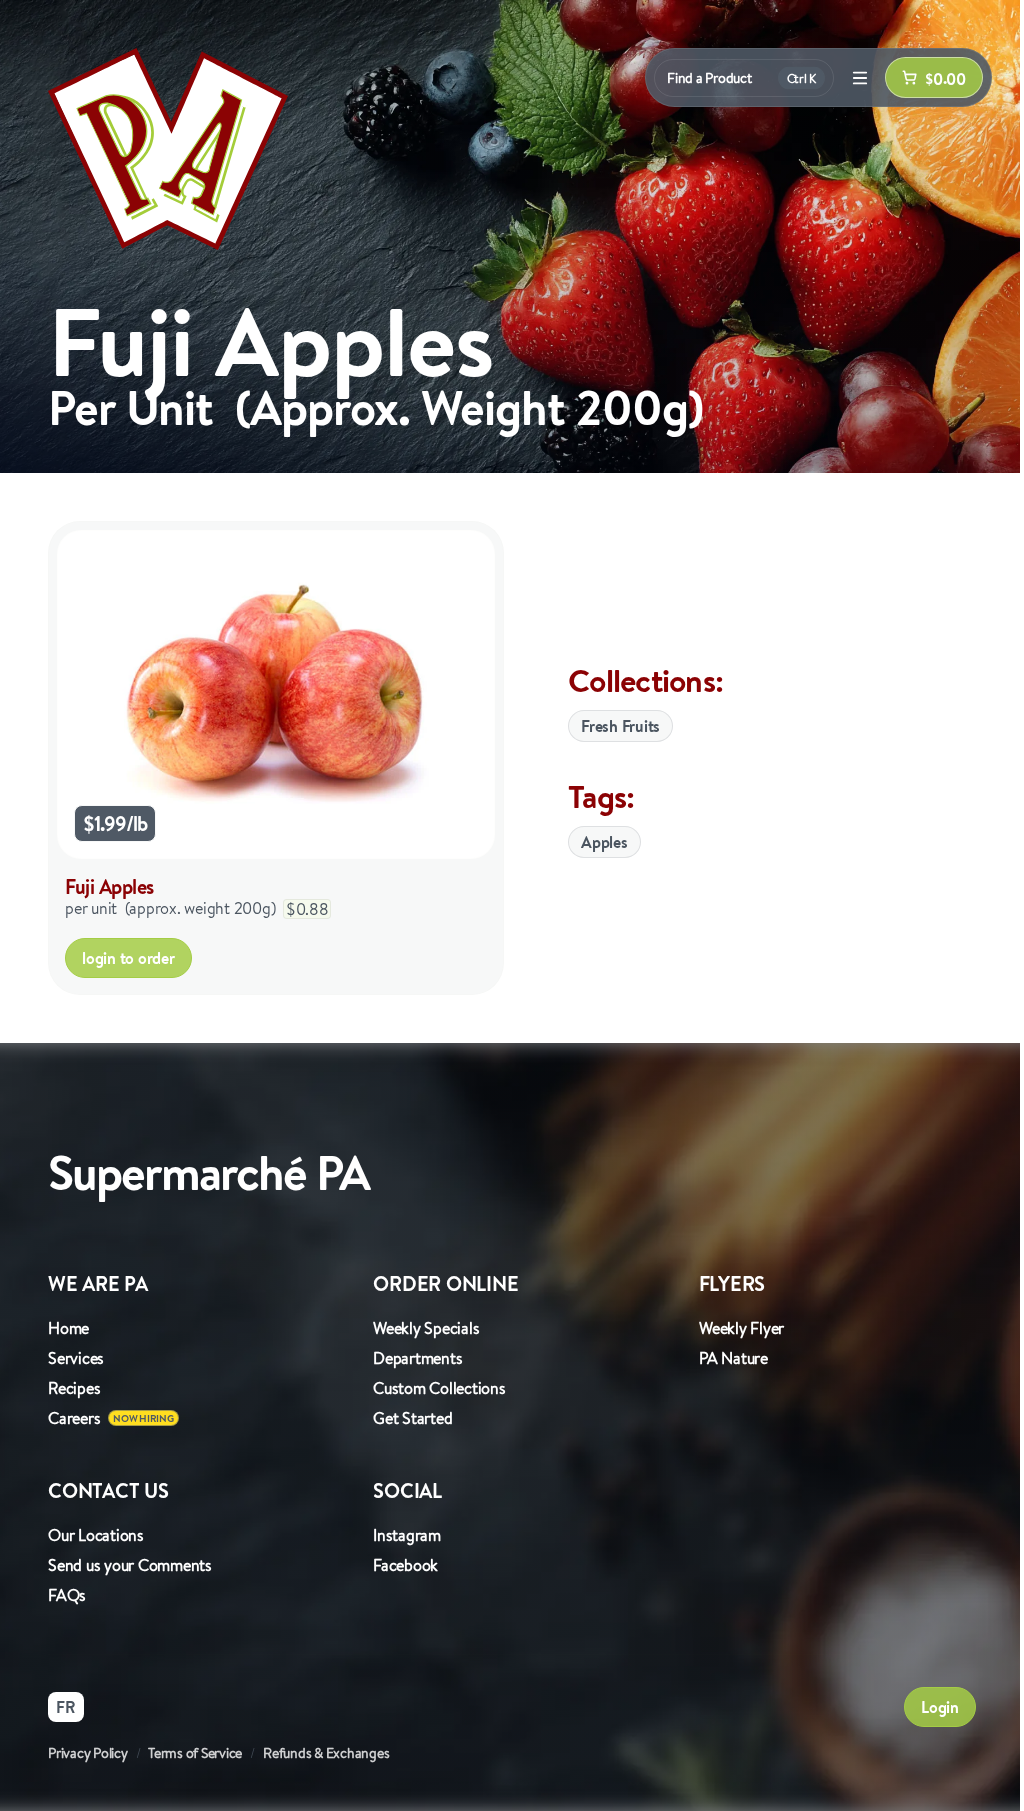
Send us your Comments (130, 1565)
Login (940, 1707)
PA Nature (733, 1358)
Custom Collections (439, 1388)
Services (76, 1358)
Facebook (405, 1565)
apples (604, 842)
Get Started (412, 1418)
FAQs (67, 1595)
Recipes (74, 1388)
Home (68, 1328)
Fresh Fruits (620, 726)
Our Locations (96, 1535)
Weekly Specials (426, 1328)
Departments (417, 1358)
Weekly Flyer (741, 1328)
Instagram (407, 1535)
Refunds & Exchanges (326, 1753)
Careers (74, 1418)
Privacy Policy (88, 1753)
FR (66, 1707)
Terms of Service (195, 1753)
